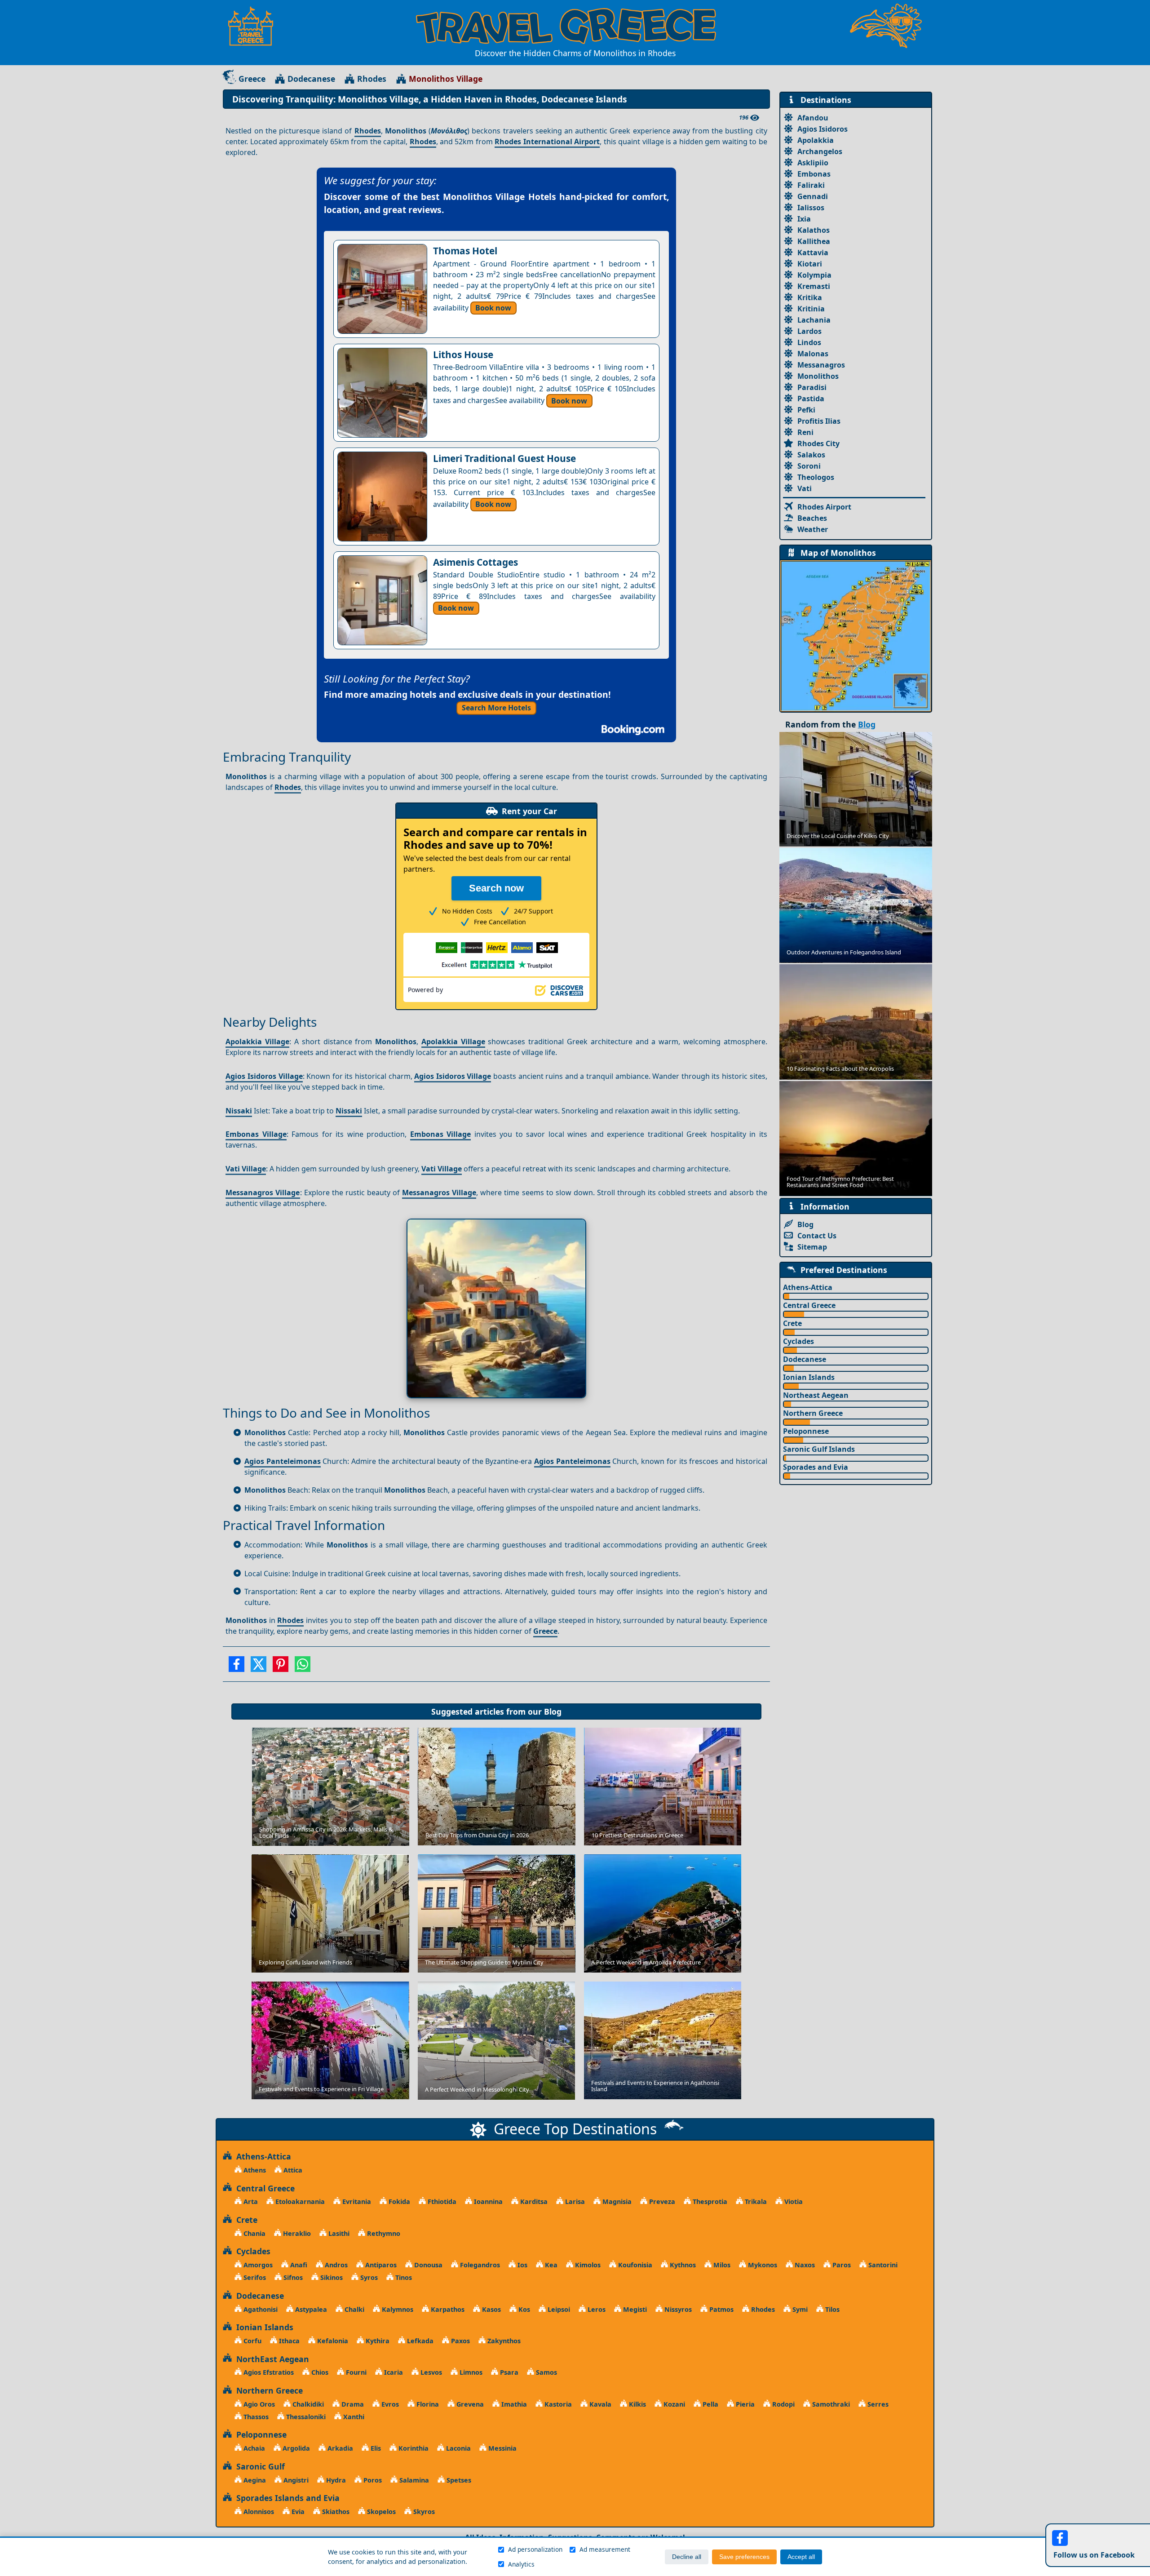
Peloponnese (806, 1431)
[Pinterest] (281, 1667)
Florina (427, 2404)
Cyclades (798, 1341)
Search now (496, 888)
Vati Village (246, 1169)
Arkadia (339, 2448)
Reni (805, 432)
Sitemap (812, 1247)
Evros (389, 2404)
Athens (254, 2170)
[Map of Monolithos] (856, 635)
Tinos (403, 2277)
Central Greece (809, 1305)
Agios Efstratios (268, 2372)
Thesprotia (709, 2201)
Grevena (469, 2404)
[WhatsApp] (303, 1667)
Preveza (661, 2201)
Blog (553, 1711)
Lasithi (338, 2233)
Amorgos (257, 2265)
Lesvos (430, 2372)
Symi (799, 2309)
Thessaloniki (305, 2417)
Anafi (298, 2265)
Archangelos (820, 151)
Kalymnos (397, 2309)
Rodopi (783, 2404)
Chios (319, 2372)
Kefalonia (332, 2341)
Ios (522, 2265)
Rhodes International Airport (547, 142)
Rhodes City (818, 443)
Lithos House (463, 355)
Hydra (335, 2480)
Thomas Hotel (465, 251)
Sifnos (292, 2277)
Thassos (255, 2417)
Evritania (356, 2201)
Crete (792, 1323)
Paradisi (812, 387)
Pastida (811, 399)
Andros (335, 2265)
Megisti (634, 2309)
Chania (254, 2233)
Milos (721, 2265)
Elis (375, 2448)
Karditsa (533, 2201)
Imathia (513, 2404)
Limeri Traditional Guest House (504, 458)
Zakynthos (503, 2341)
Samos (546, 2372)
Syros (368, 2277)
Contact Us (817, 1236)
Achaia (253, 2448)
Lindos (809, 342)
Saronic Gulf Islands (819, 1449)
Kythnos (682, 2265)
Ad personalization (535, 2549)
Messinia (502, 2448)
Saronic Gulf (258, 2466)
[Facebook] (237, 1667)
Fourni (355, 2372)
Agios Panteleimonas (283, 1461)
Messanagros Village (263, 1193)
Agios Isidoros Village (264, 1076)
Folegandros (479, 2265)
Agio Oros (258, 2404)
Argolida (295, 2448)
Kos (523, 2309)
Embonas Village (256, 1134)
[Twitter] (259, 1667)
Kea (550, 2265)
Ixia (804, 219)
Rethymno (383, 2233)
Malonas (813, 354)
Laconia (458, 2448)
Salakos (811, 455)
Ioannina (487, 2201)
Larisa (574, 2201)
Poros (372, 2480)
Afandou (813, 118)
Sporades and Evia (816, 1467)
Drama (352, 2404)
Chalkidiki (307, 2404)
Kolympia (814, 275)
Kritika (810, 297)
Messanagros (821, 365)
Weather (813, 529)
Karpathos (447, 2309)
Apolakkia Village (257, 1042)
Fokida (398, 2201)
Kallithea (814, 241)
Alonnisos (258, 2512)
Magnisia (616, 2201)
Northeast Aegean (816, 1395)
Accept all (801, 2557)
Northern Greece (813, 1413)
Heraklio (296, 2233)
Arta (250, 2201)
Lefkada (419, 2341)
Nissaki (239, 1111)
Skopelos (380, 2512)
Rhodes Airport (824, 507)
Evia (297, 2512)
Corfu (252, 2341)
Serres (877, 2404)
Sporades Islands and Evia (286, 2498)
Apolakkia (816, 140)
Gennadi (813, 196)
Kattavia (813, 253)
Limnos (470, 2372)
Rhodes (372, 79)
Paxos (460, 2341)
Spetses (458, 2480)
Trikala (755, 2201)
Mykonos (762, 2265)
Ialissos (811, 208)
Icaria (393, 2372)
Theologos (816, 477)
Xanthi (353, 2417)
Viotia (793, 2201)
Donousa (427, 2265)
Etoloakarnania (299, 2201)
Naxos (804, 2265)
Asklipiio (813, 163)
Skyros (423, 2512)
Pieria (744, 2404)
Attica (292, 2170)
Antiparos (380, 2265)
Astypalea (310, 2309)
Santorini (882, 2265)
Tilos (832, 2309)
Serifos (254, 2277)
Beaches (812, 518)
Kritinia (811, 309)
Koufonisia (634, 2265)
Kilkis (637, 2404)
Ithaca (288, 2341)
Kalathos (814, 230)
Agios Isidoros (823, 129)
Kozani (673, 2404)
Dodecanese (311, 79)
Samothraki (830, 2404)
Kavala (599, 2404)
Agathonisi (260, 2309)
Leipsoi (558, 2309)
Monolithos (818, 376)
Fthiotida (441, 2201)
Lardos (809, 331)
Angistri (295, 2480)
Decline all (687, 2557)
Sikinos (331, 2277)
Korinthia (413, 2448)
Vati (805, 488)
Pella (710, 2404)
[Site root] (255, 26)
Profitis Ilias (819, 421)
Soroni (809, 466)
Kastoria (557, 2404)
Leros (596, 2309)
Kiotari (810, 264)
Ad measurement (605, 2549)
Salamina (413, 2480)
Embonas (814, 174)
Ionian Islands (809, 1377)
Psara (508, 2372)
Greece (252, 79)
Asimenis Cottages (475, 562)
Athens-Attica (808, 1287)
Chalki (354, 2309)
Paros (841, 2265)
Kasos (491, 2309)
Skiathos (335, 2512)
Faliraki (811, 185)
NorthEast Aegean (270, 2359)
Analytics (521, 2564)
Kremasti (814, 286)
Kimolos (587, 2265)
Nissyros (677, 2309)
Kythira (377, 2341)
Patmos (721, 2309)
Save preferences (744, 2557)
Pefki (806, 410)
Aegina (254, 2480)
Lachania (814, 320)
